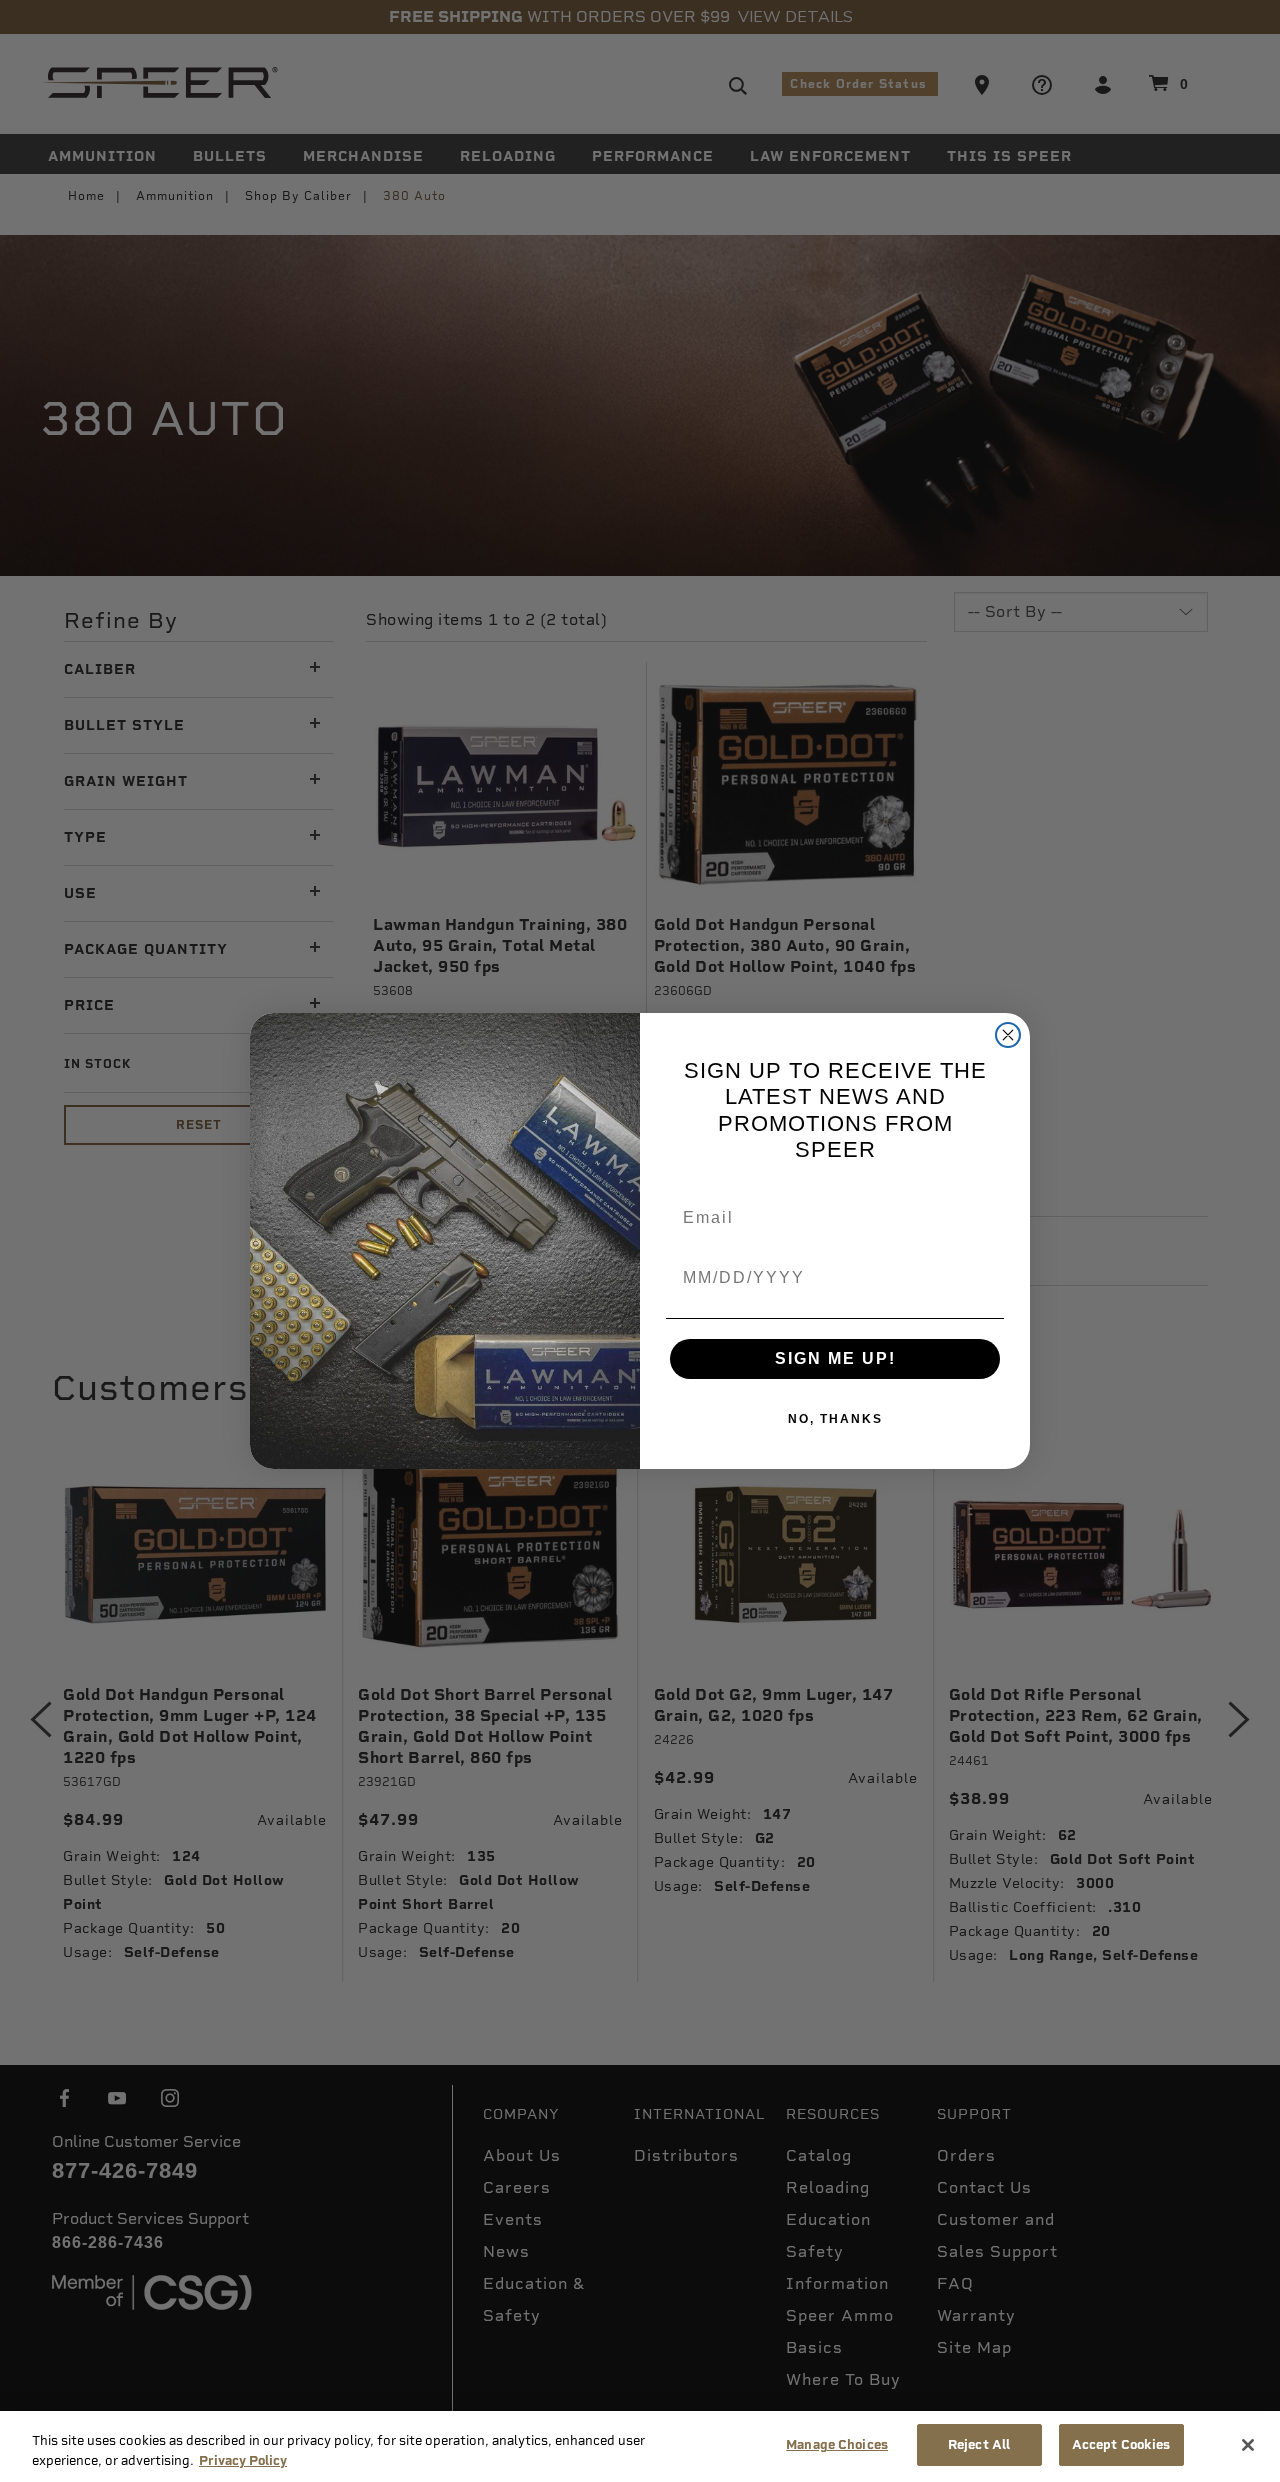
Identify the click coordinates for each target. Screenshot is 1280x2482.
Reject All (979, 2444)
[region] (640, 2446)
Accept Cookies (1121, 2444)
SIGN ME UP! (835, 1358)
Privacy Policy (243, 2460)
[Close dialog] (1008, 1035)
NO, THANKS (835, 1419)
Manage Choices (837, 2444)
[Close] (1248, 2445)
